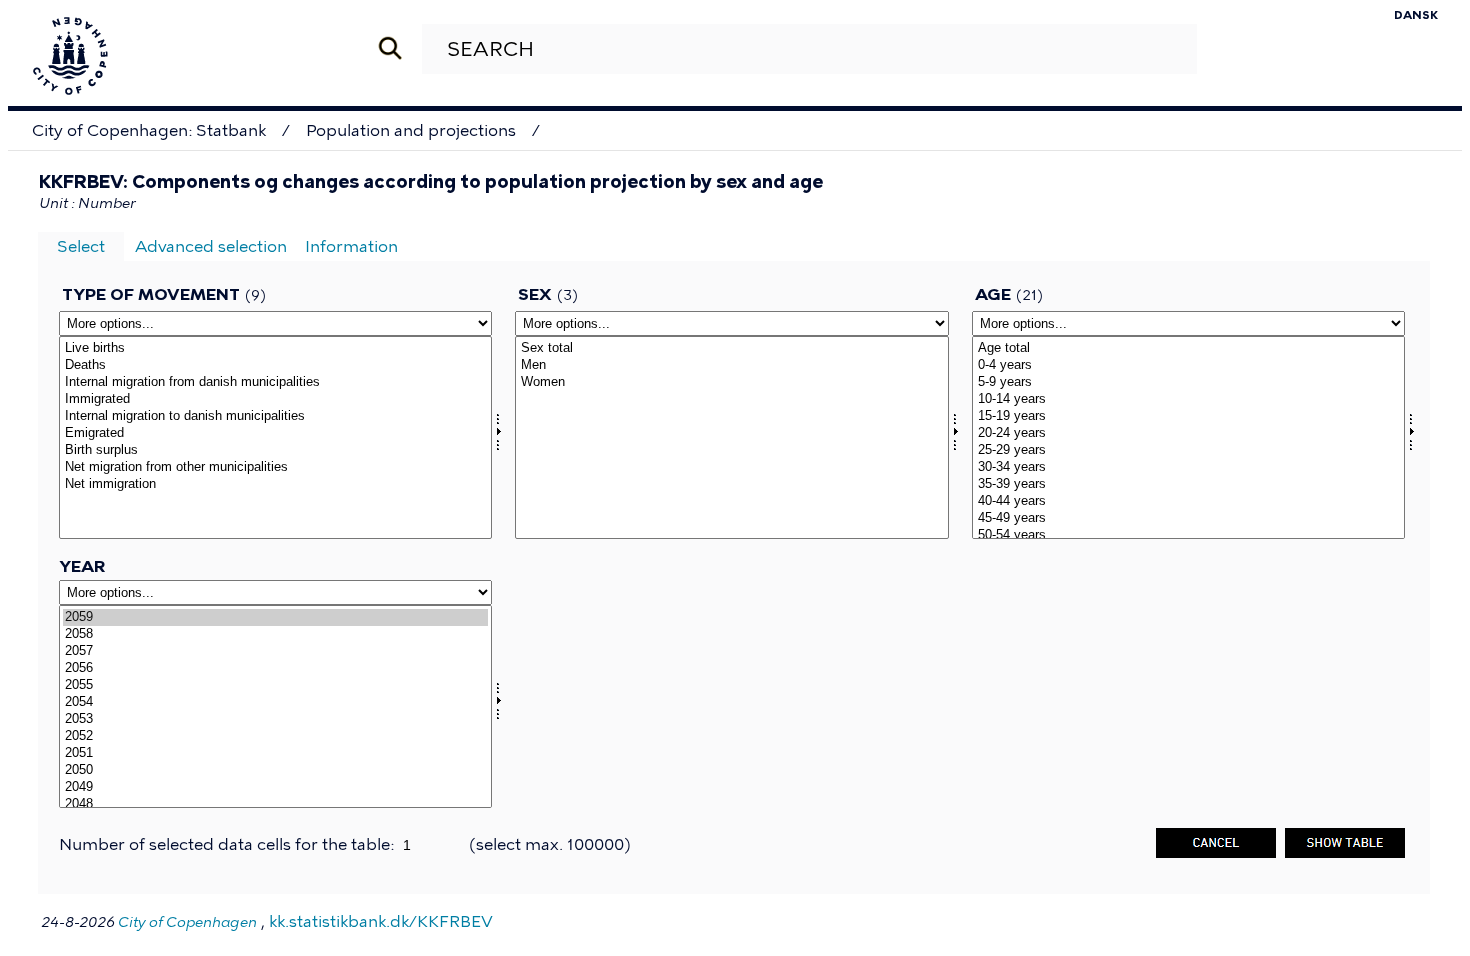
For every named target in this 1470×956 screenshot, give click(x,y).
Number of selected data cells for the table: (228, 844)
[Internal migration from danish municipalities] (275, 382)
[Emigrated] (275, 433)
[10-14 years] (1188, 399)
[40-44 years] (1188, 501)
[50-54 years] (1188, 535)
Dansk (1416, 15)
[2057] (275, 651)
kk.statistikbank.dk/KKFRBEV (381, 921)
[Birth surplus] (275, 450)
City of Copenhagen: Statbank (149, 130)
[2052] (275, 736)
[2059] (275, 617)
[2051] (275, 753)
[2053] (275, 719)
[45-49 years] (1188, 518)
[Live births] (275, 348)
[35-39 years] (1188, 484)
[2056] (275, 668)
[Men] (731, 365)
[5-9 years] (1188, 382)
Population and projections (411, 130)
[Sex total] (731, 348)
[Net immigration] (275, 484)
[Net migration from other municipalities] (275, 467)
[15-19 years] (1188, 416)
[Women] (731, 382)
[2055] (275, 685)
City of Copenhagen (187, 922)
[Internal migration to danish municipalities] (275, 416)
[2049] (275, 787)
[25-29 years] (1188, 450)
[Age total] (1188, 348)
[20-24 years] (1188, 433)
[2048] (275, 804)
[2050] (275, 770)
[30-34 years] (1188, 467)
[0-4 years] (1188, 365)
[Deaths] (275, 365)
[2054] (275, 702)
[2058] (275, 634)
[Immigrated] (275, 399)
